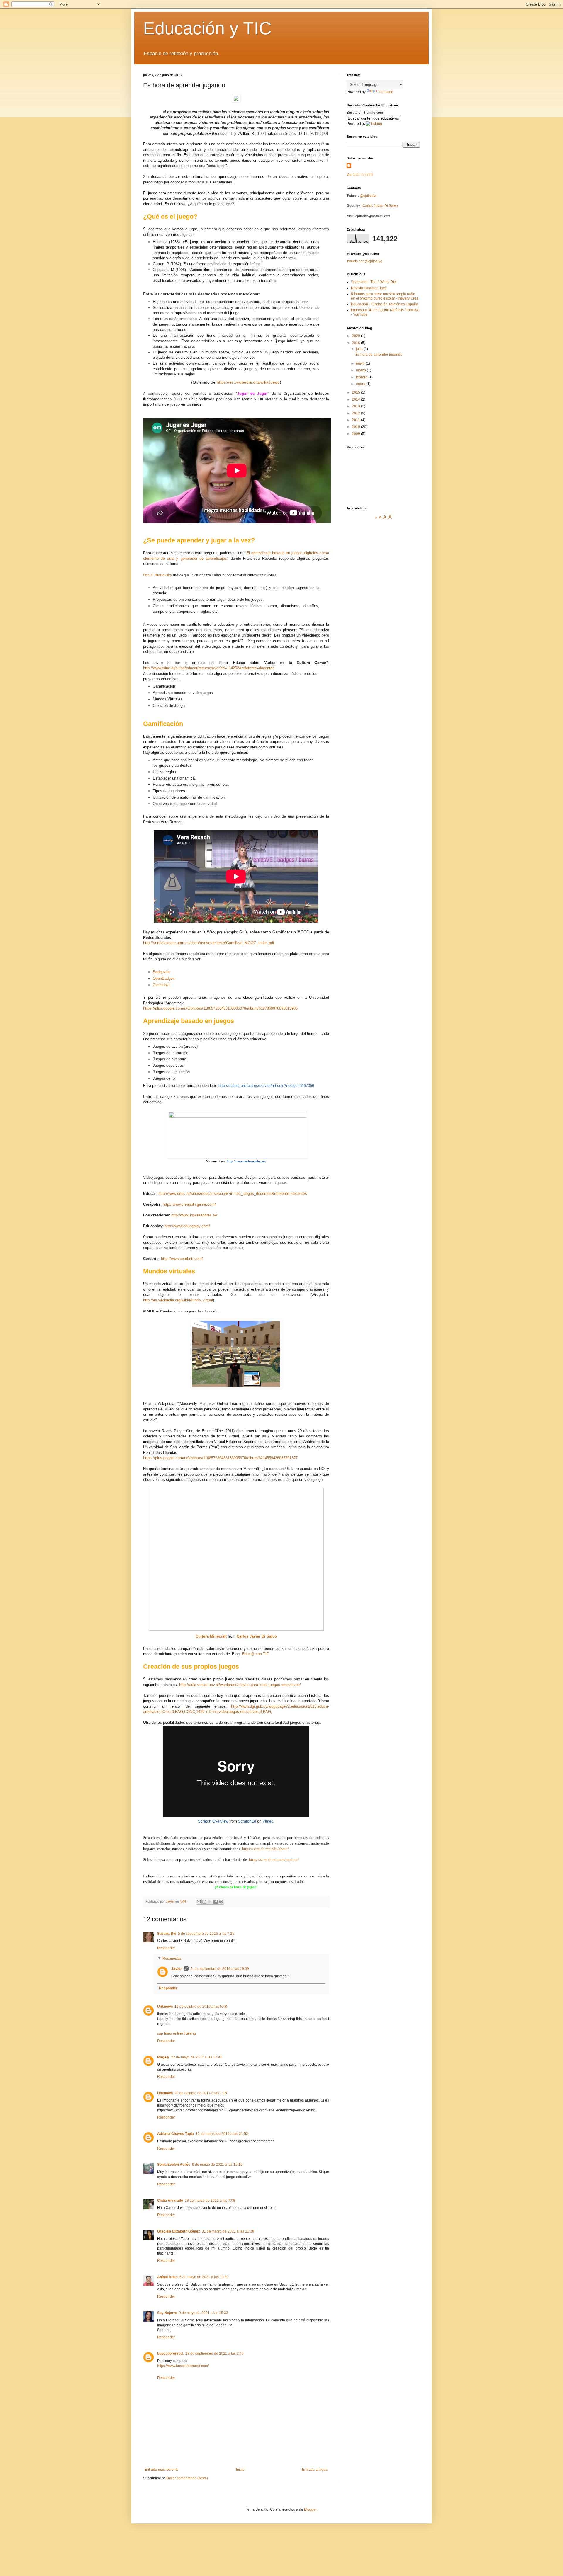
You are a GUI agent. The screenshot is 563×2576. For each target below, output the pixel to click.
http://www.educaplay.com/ (187, 1226)
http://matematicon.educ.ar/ (246, 1161)
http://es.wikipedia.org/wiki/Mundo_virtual (178, 1300)
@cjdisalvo (369, 196)
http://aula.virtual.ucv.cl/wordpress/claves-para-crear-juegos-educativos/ (240, 1685)
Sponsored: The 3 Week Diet (374, 282)
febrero (362, 377)
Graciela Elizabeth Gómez (179, 2231)
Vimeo (268, 1821)
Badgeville (162, 972)
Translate (386, 92)
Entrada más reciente (162, 2470)
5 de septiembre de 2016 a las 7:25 (206, 1934)
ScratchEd (247, 1821)
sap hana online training (177, 2034)
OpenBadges (164, 978)
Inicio (240, 2470)
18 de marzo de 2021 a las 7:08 (210, 2201)
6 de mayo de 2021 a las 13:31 (204, 2277)
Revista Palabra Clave (369, 288)
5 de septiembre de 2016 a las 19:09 (220, 1969)
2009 (356, 434)
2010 (356, 427)
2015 (356, 392)
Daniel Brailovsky (158, 575)
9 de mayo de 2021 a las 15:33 (204, 2313)
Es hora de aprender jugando (379, 355)
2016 (356, 343)
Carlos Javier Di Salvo (257, 1636)
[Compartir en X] (210, 1902)
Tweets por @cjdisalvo (364, 261)
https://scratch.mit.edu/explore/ (274, 1860)
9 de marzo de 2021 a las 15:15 (217, 2165)
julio (360, 349)
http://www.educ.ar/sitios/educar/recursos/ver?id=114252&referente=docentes (209, 668)
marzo (361, 370)
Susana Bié (167, 1934)
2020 (356, 336)
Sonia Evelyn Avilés (174, 2165)
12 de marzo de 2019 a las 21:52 (222, 2134)
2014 (356, 399)
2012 (356, 413)
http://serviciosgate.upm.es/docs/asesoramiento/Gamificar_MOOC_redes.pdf (209, 943)
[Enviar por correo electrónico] (199, 1902)
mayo (361, 363)
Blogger (310, 2509)
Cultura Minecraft (211, 1636)
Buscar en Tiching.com (365, 113)
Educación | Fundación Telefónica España (385, 304)
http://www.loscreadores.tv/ (194, 1215)
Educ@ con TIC (256, 1654)
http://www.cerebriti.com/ (182, 1259)
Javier (177, 1969)
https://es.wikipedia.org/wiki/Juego (248, 382)
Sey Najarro (167, 2313)
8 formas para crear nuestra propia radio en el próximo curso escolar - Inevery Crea (385, 296)
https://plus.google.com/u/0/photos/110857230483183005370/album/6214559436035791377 (220, 1458)
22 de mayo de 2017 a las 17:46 (197, 2057)
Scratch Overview (213, 1821)
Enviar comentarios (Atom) (187, 2478)
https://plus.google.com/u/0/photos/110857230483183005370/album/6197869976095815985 (220, 1008)
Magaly (163, 2057)
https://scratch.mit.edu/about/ (265, 1849)
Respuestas (172, 1959)
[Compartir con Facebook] (216, 1902)
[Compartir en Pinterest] (221, 1902)
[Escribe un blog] (204, 1902)
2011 (356, 420)
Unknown (165, 2007)
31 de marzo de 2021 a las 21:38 (228, 2231)
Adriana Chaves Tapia (175, 2134)
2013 (356, 406)
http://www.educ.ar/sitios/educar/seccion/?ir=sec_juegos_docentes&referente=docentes (233, 1193)
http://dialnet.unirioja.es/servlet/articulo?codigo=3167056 (266, 1086)
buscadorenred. (170, 2354)
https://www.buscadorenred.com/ (183, 2366)
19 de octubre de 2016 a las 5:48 (201, 2007)
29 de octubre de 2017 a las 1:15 (201, 2093)
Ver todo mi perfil (360, 175)
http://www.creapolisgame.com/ (189, 1204)
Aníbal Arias (167, 2277)
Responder (166, 1948)
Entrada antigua (315, 2470)
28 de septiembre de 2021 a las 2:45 (214, 2354)
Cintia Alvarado (170, 2201)
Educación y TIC (207, 28)
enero (361, 384)
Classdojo (161, 985)
